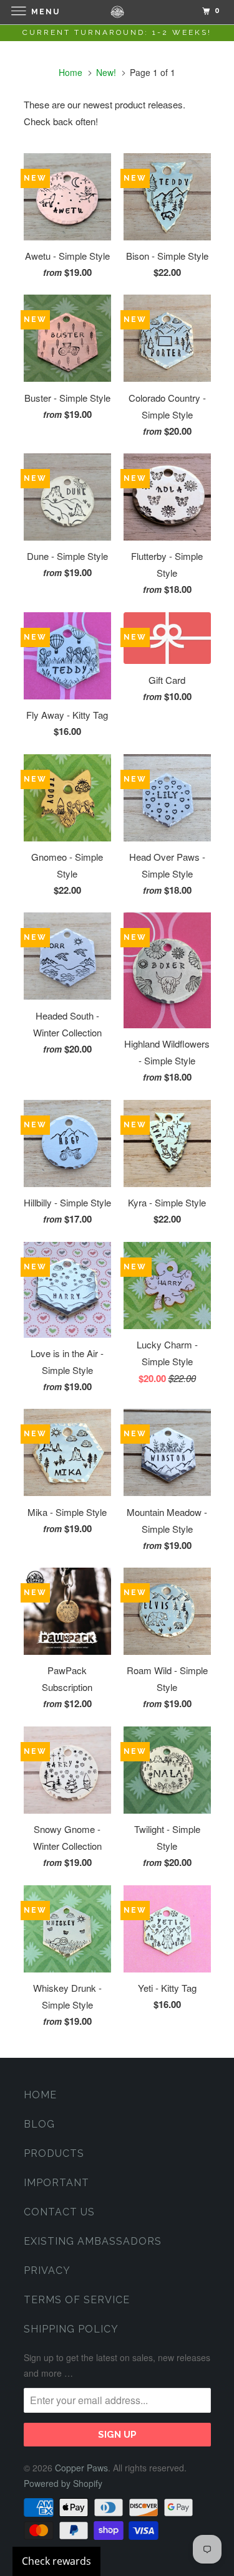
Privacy (47, 2271)
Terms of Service (77, 2300)
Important (56, 2183)
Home (40, 2095)
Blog (39, 2124)
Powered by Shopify (63, 2483)
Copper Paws (81, 2468)
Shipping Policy (71, 2329)
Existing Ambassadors (93, 2241)
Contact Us (59, 2212)
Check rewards (56, 2561)
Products (54, 2153)
